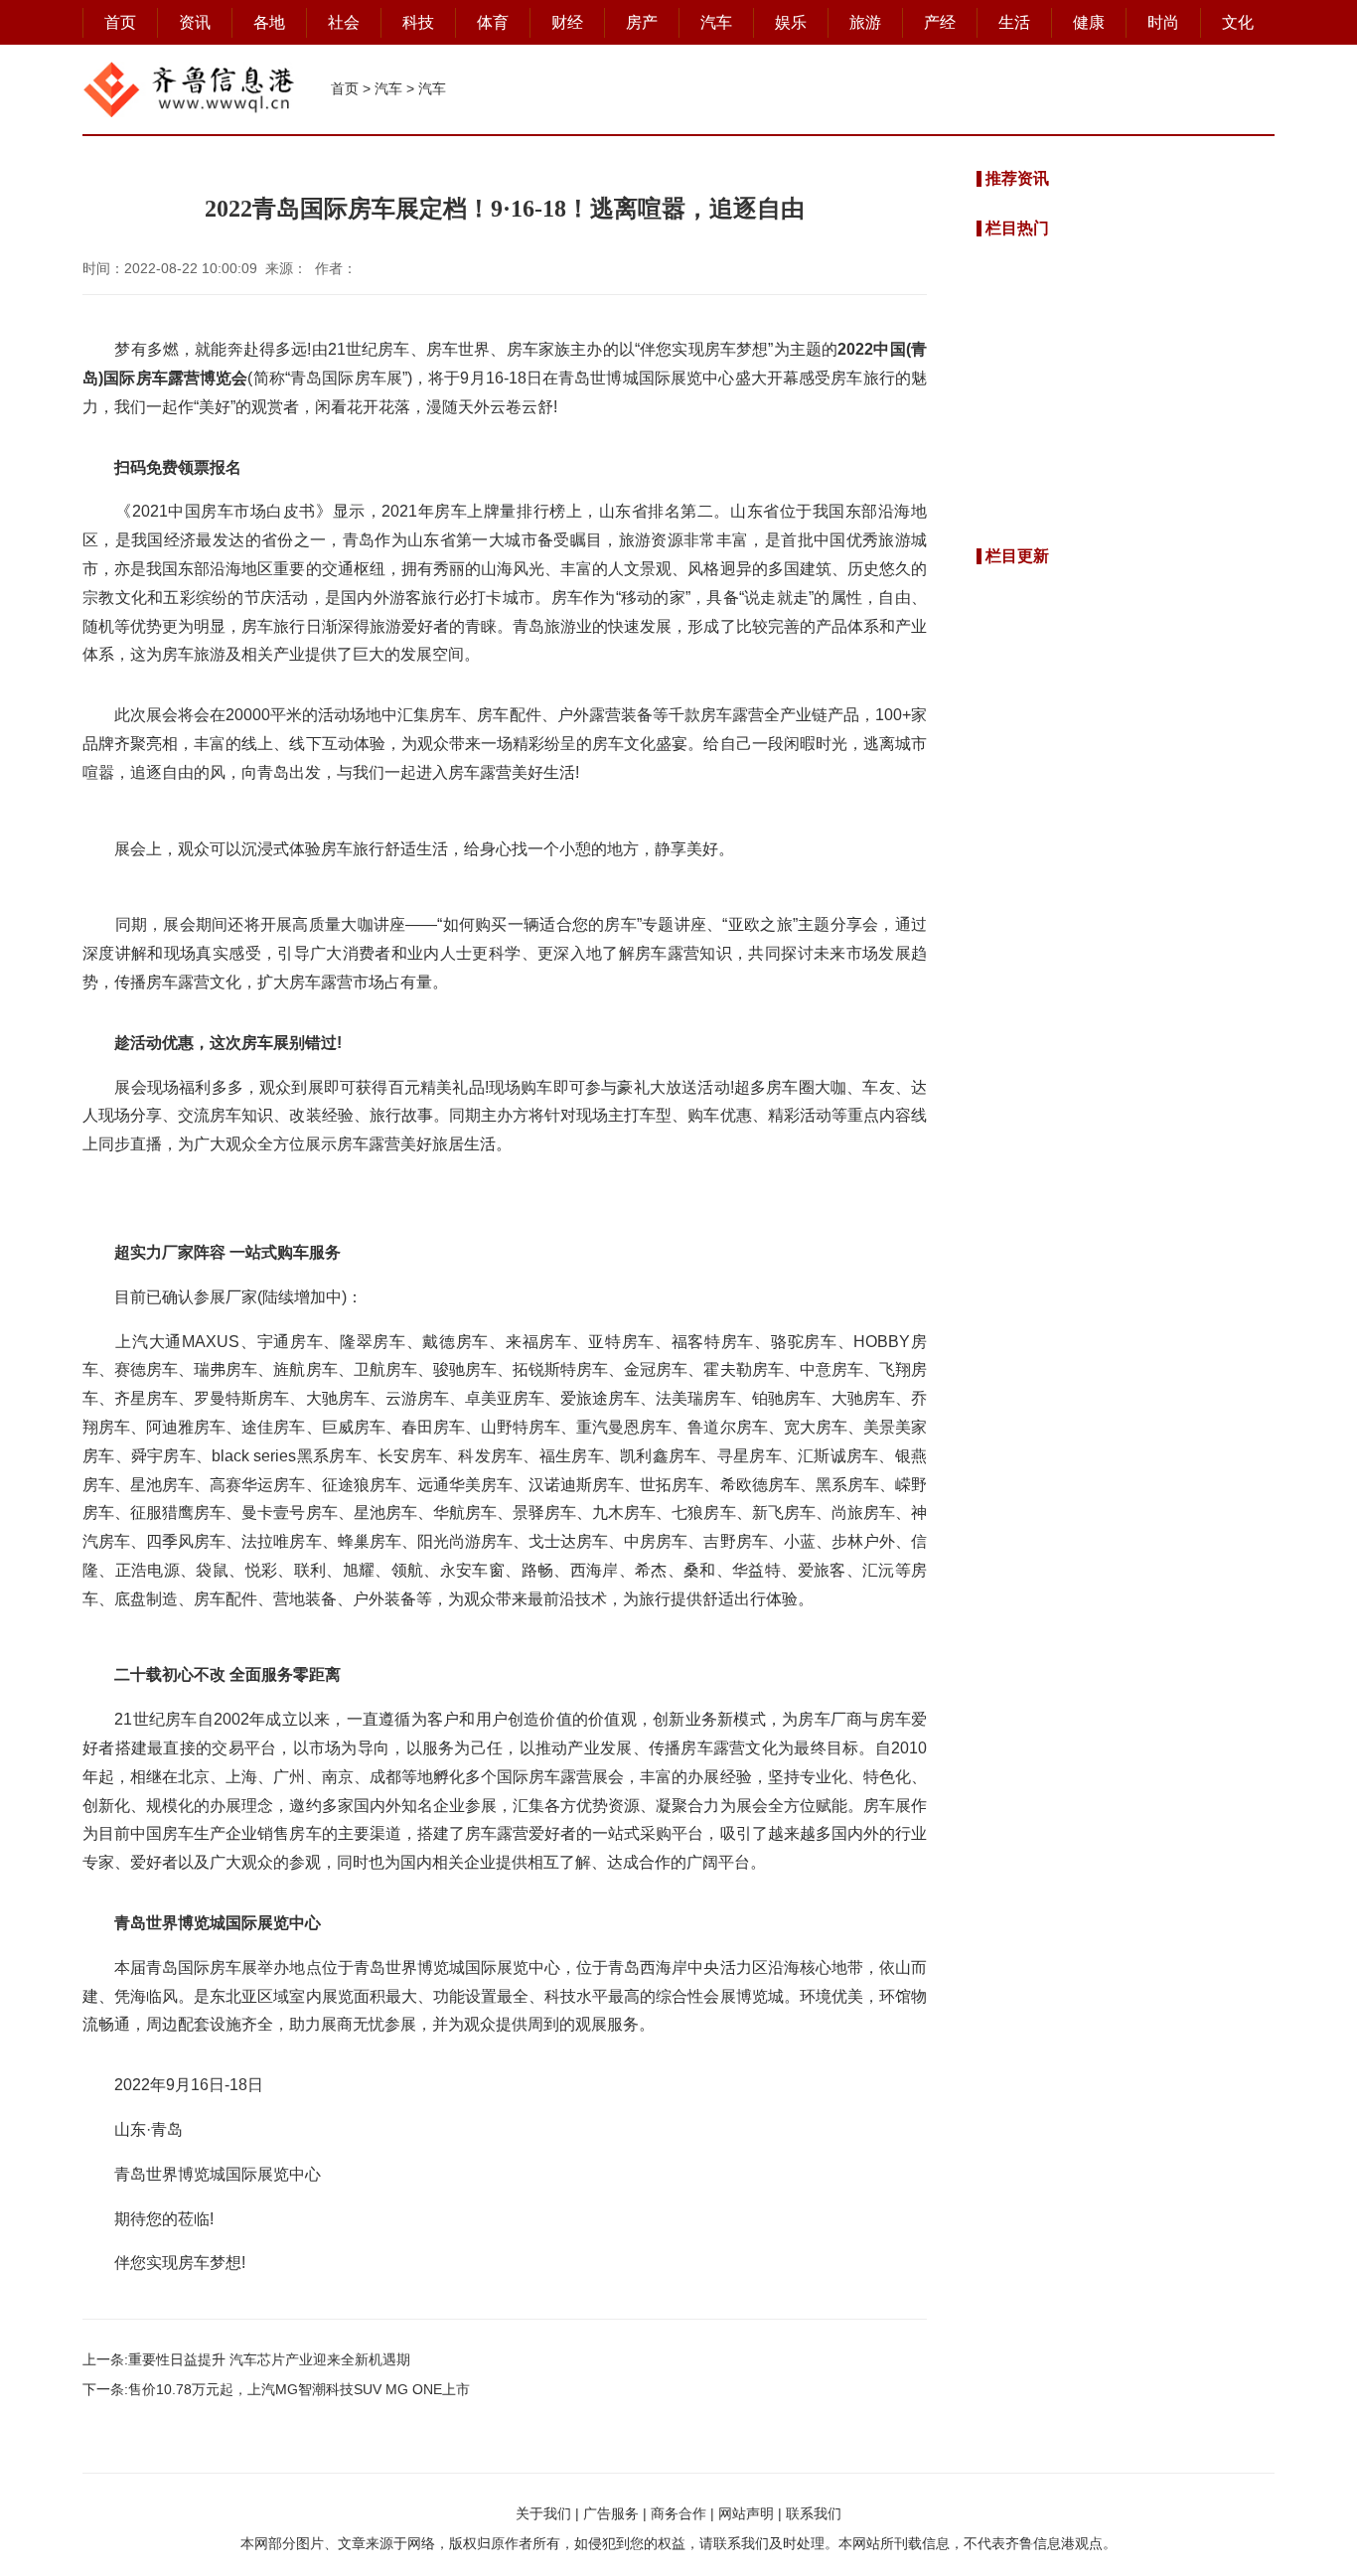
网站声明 (746, 2513)
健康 (1089, 22)
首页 (120, 22)
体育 (493, 22)
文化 (1238, 22)
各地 (269, 22)
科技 (418, 22)
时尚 (1163, 22)
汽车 (716, 22)
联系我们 (814, 2513)
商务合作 (678, 2513)
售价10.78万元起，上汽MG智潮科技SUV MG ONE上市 (299, 2389)
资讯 (195, 22)
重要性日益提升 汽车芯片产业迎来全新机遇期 (269, 2359)
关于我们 (543, 2513)
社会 (344, 22)
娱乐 (791, 22)
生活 (1014, 22)
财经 (567, 22)
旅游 (865, 22)
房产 (642, 22)
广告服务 (611, 2513)
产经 (940, 22)
